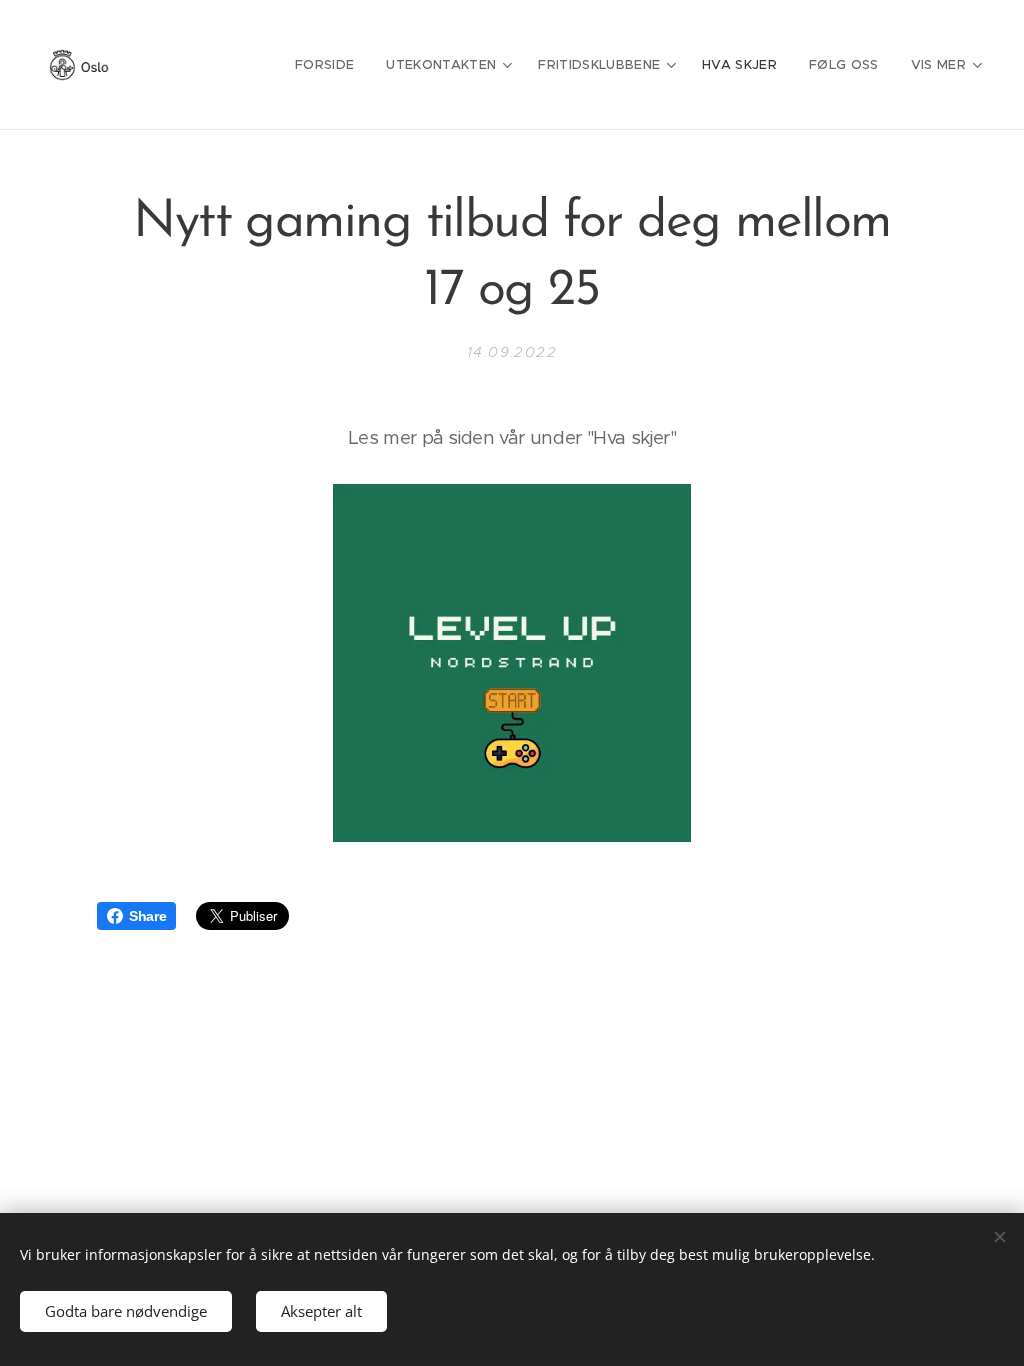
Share (147, 916)
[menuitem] (330, 65)
